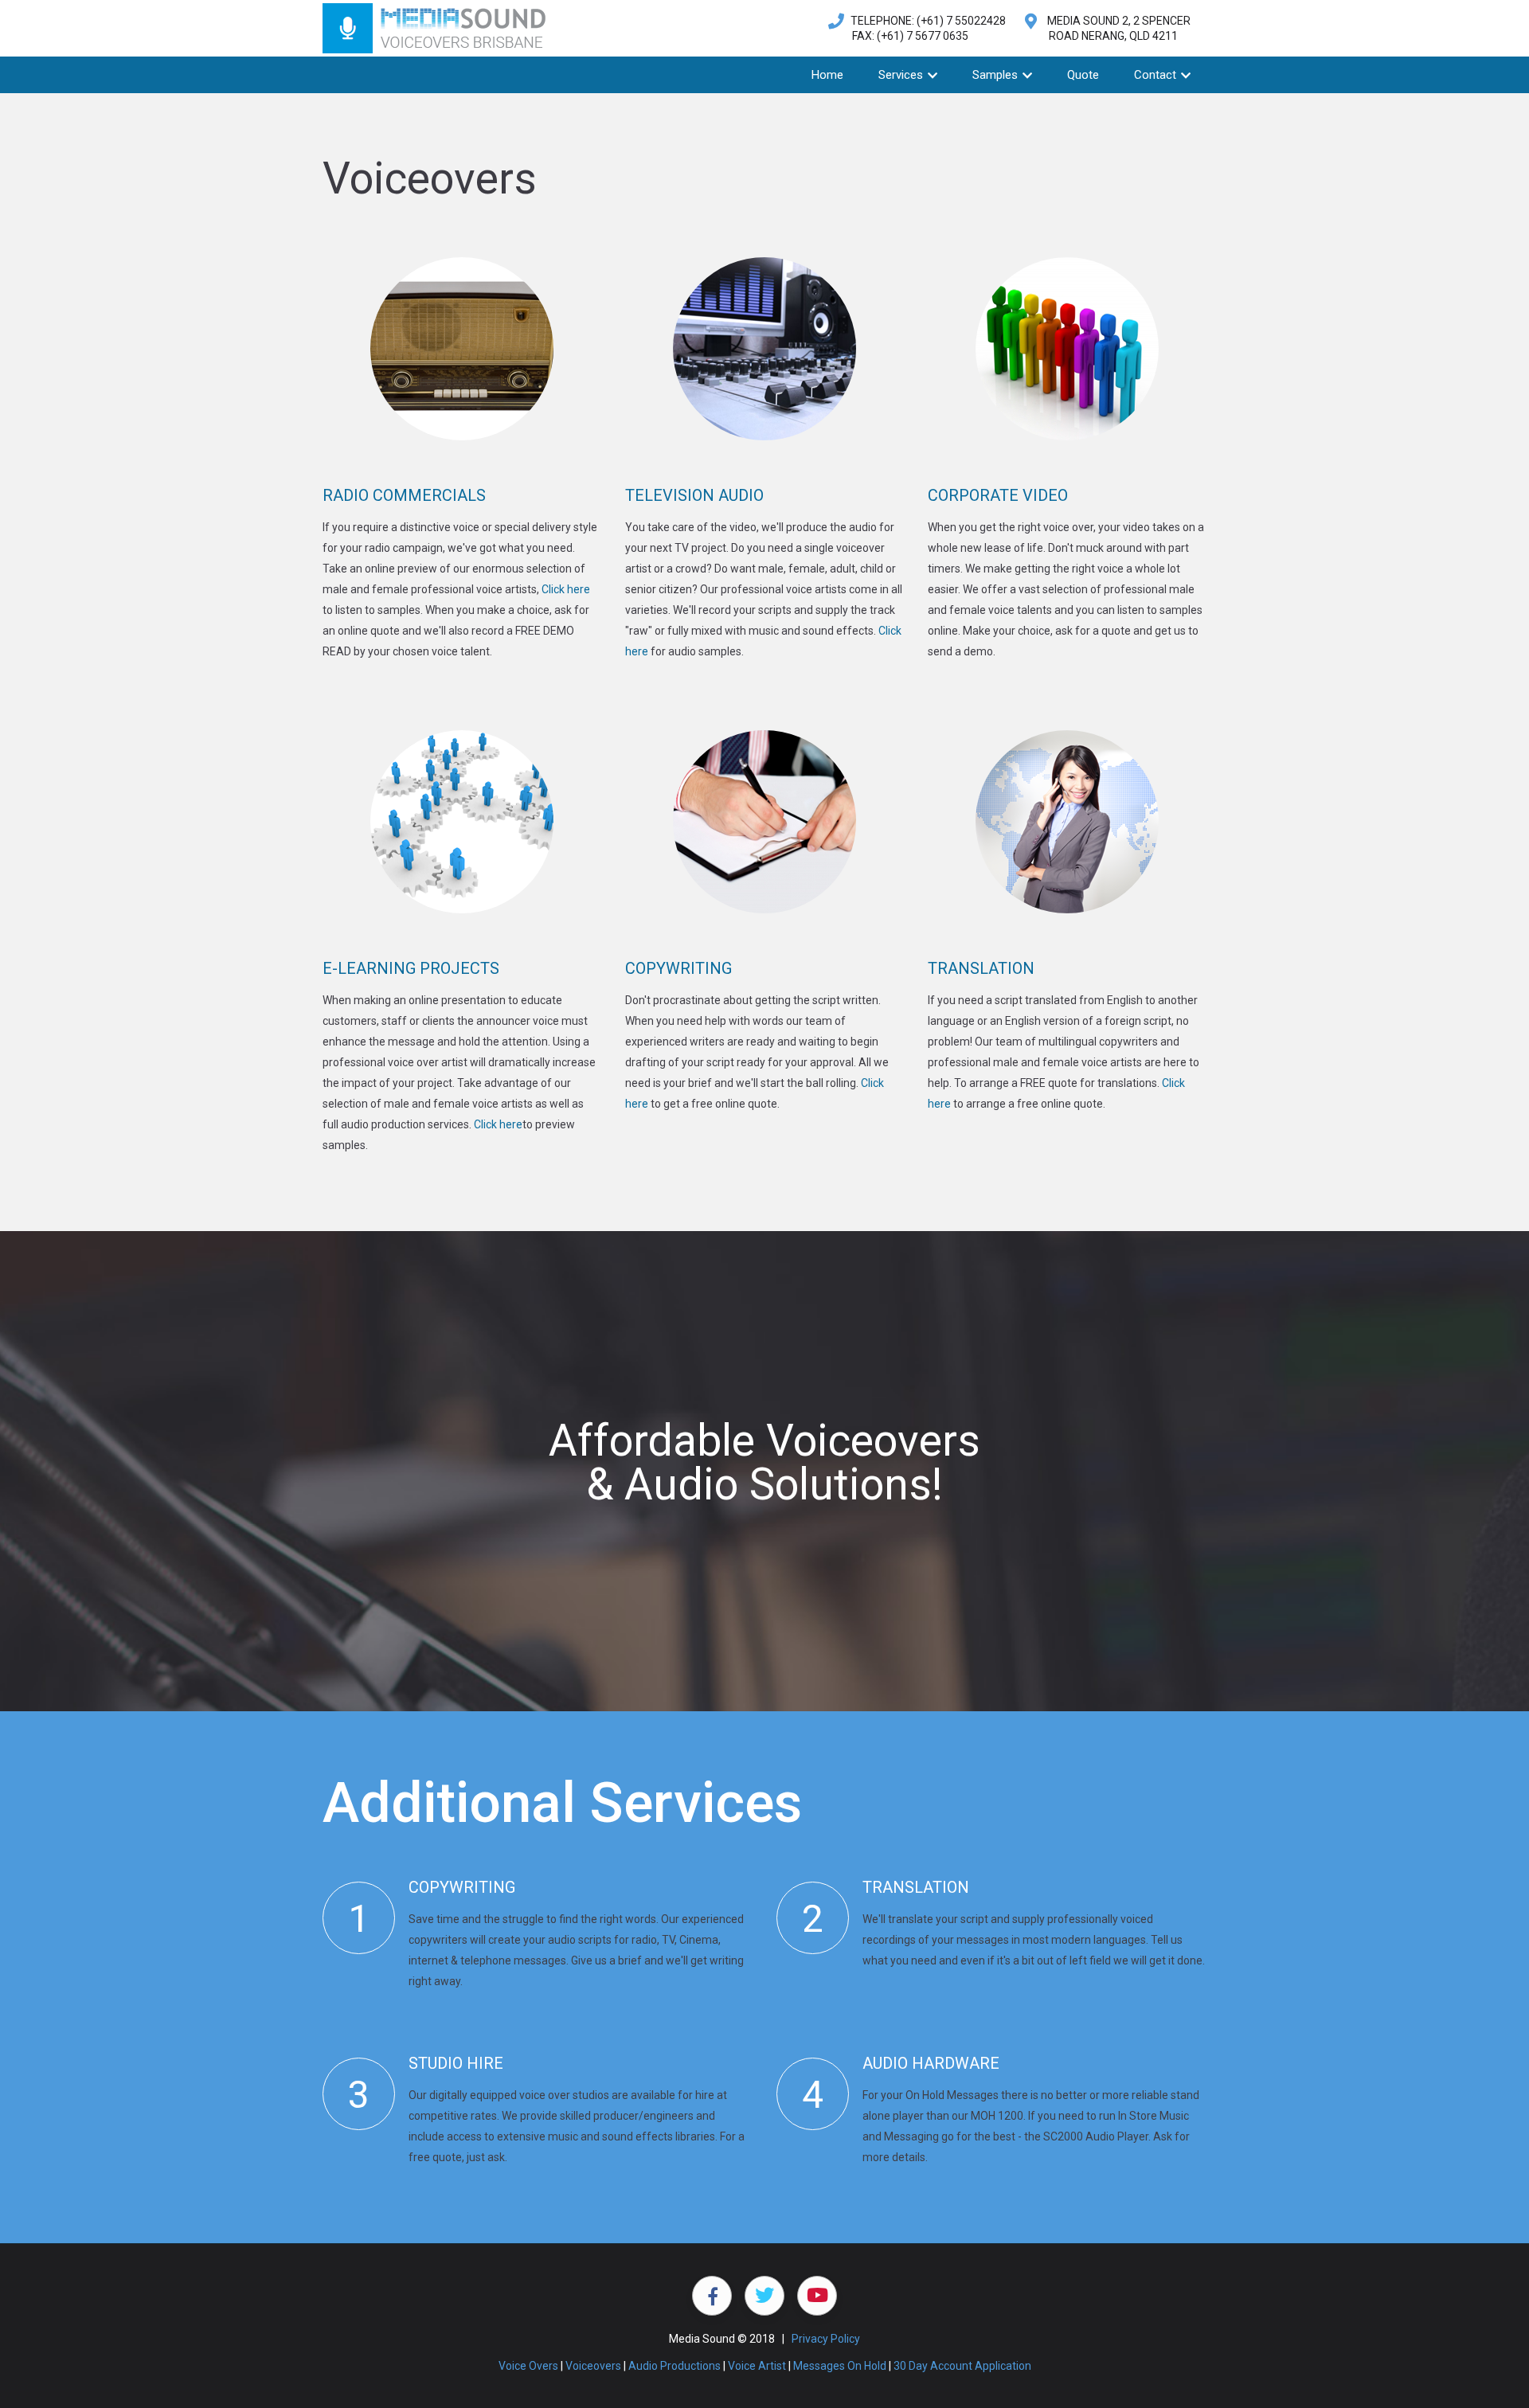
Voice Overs (528, 2366)
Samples (997, 75)
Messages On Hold (840, 2366)
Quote (1083, 75)
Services (902, 75)
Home (827, 75)
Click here (566, 589)
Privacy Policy (826, 2339)
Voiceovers (593, 2366)
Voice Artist (757, 2366)
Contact (1157, 75)
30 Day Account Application (962, 2366)
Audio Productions (675, 2366)
